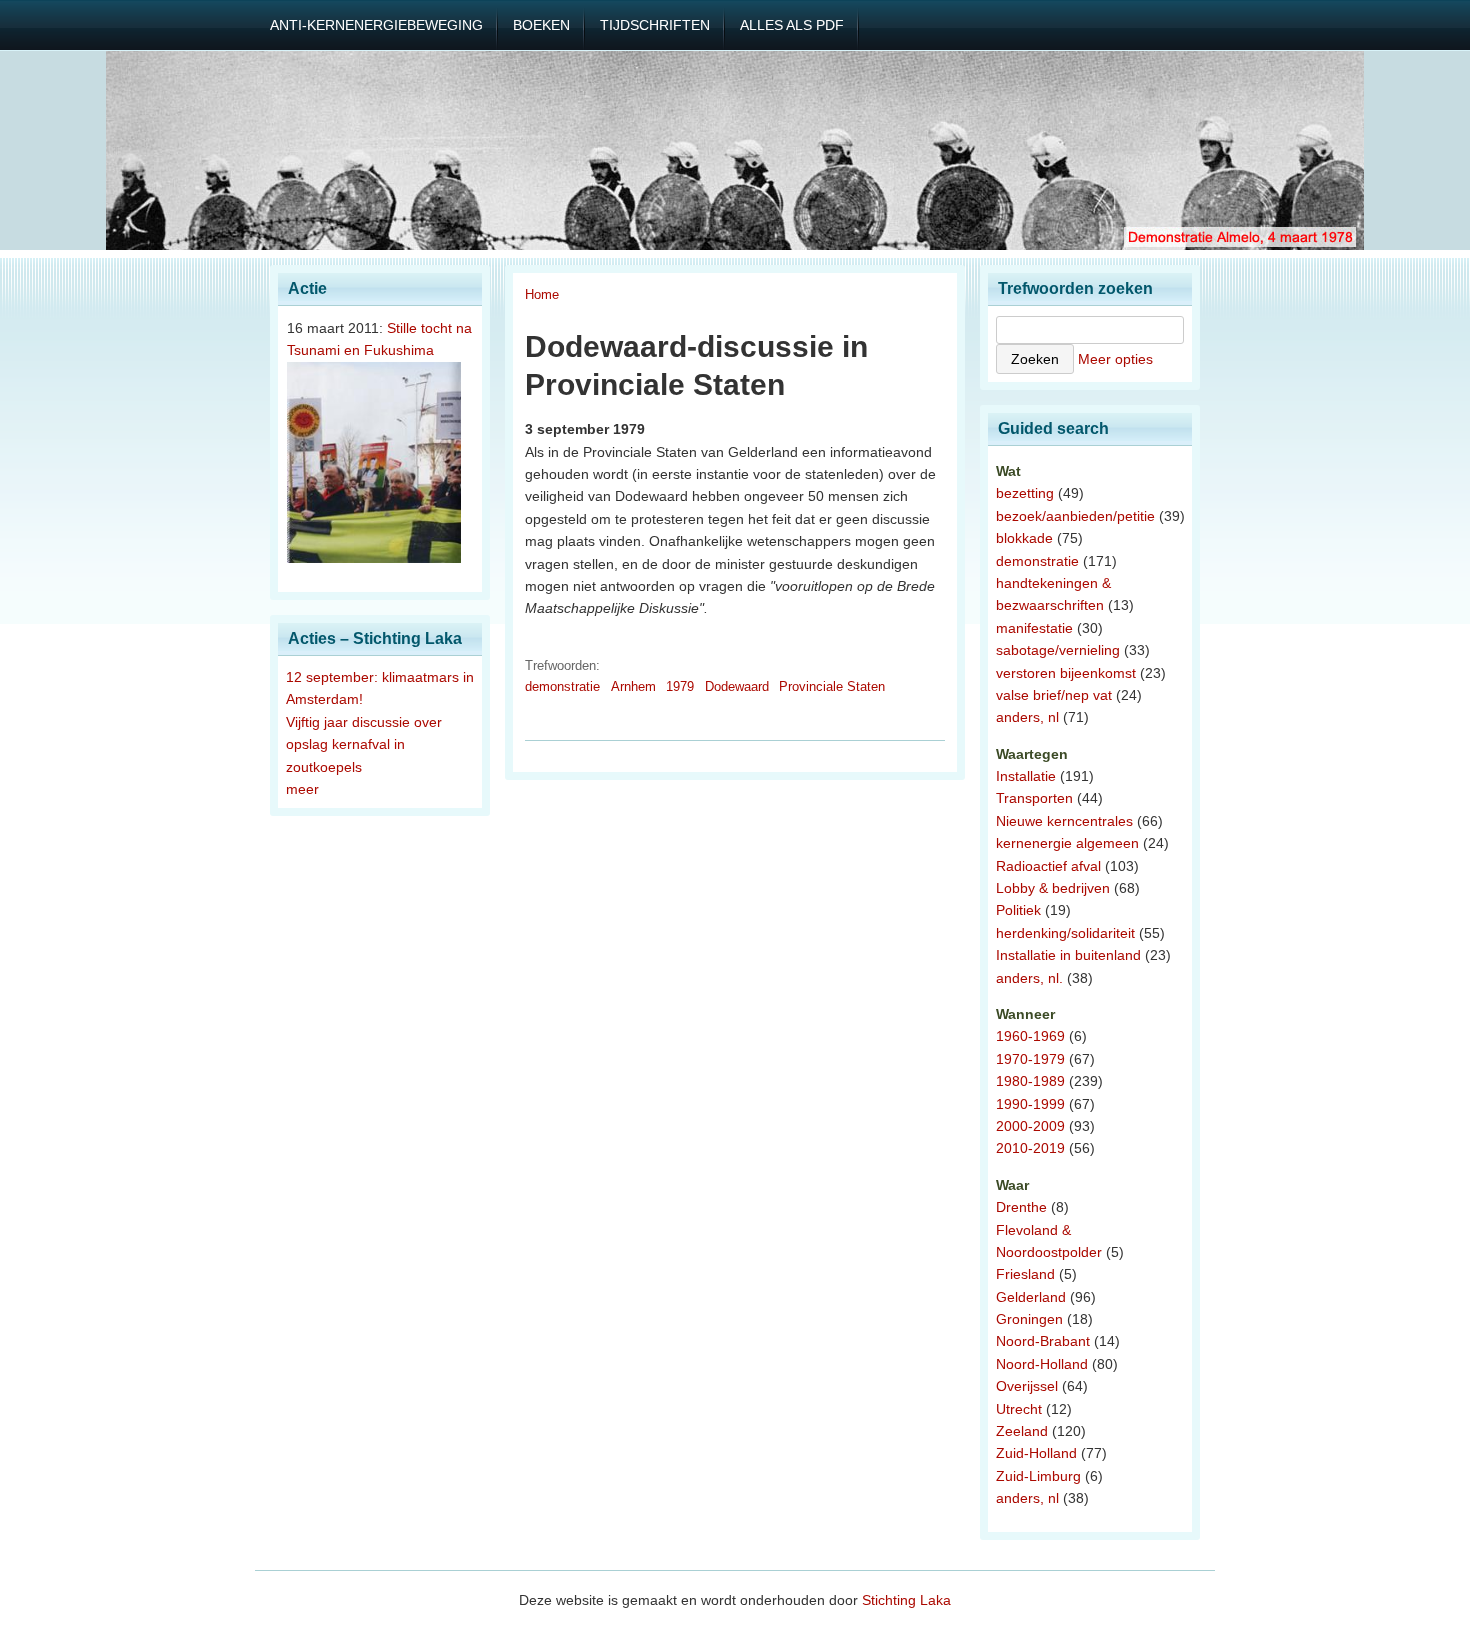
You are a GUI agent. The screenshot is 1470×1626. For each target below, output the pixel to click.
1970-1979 (1030, 1059)
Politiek (1018, 910)
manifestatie (1034, 628)
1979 (680, 686)
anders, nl (1027, 717)
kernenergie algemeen (1067, 843)
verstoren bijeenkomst (1066, 673)
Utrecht (1019, 1409)
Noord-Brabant (1043, 1341)
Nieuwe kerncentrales (1064, 821)
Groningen (1029, 1319)
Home (542, 294)
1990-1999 (1030, 1104)
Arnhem (633, 686)
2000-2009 (1030, 1126)
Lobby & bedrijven (1053, 888)
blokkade (1024, 538)
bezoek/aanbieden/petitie (1075, 516)
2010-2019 (1030, 1148)
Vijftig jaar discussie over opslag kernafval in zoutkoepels (364, 744)
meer (302, 789)
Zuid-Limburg (1038, 1476)
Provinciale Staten (832, 686)
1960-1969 (1030, 1036)
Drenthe (1021, 1207)
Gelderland (1031, 1297)
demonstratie (562, 686)
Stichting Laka (906, 1600)
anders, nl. (1029, 978)
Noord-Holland (1042, 1364)
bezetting (1025, 493)
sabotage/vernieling (1058, 650)
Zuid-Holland (1036, 1453)
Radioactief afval (1048, 866)
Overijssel (1027, 1386)
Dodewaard (737, 686)
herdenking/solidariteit (1065, 933)
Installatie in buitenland (1068, 955)
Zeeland (1022, 1431)
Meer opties (1115, 359)
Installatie (1026, 776)
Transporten (1034, 798)
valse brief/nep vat (1054, 695)
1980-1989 (1030, 1081)
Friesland (1025, 1274)
